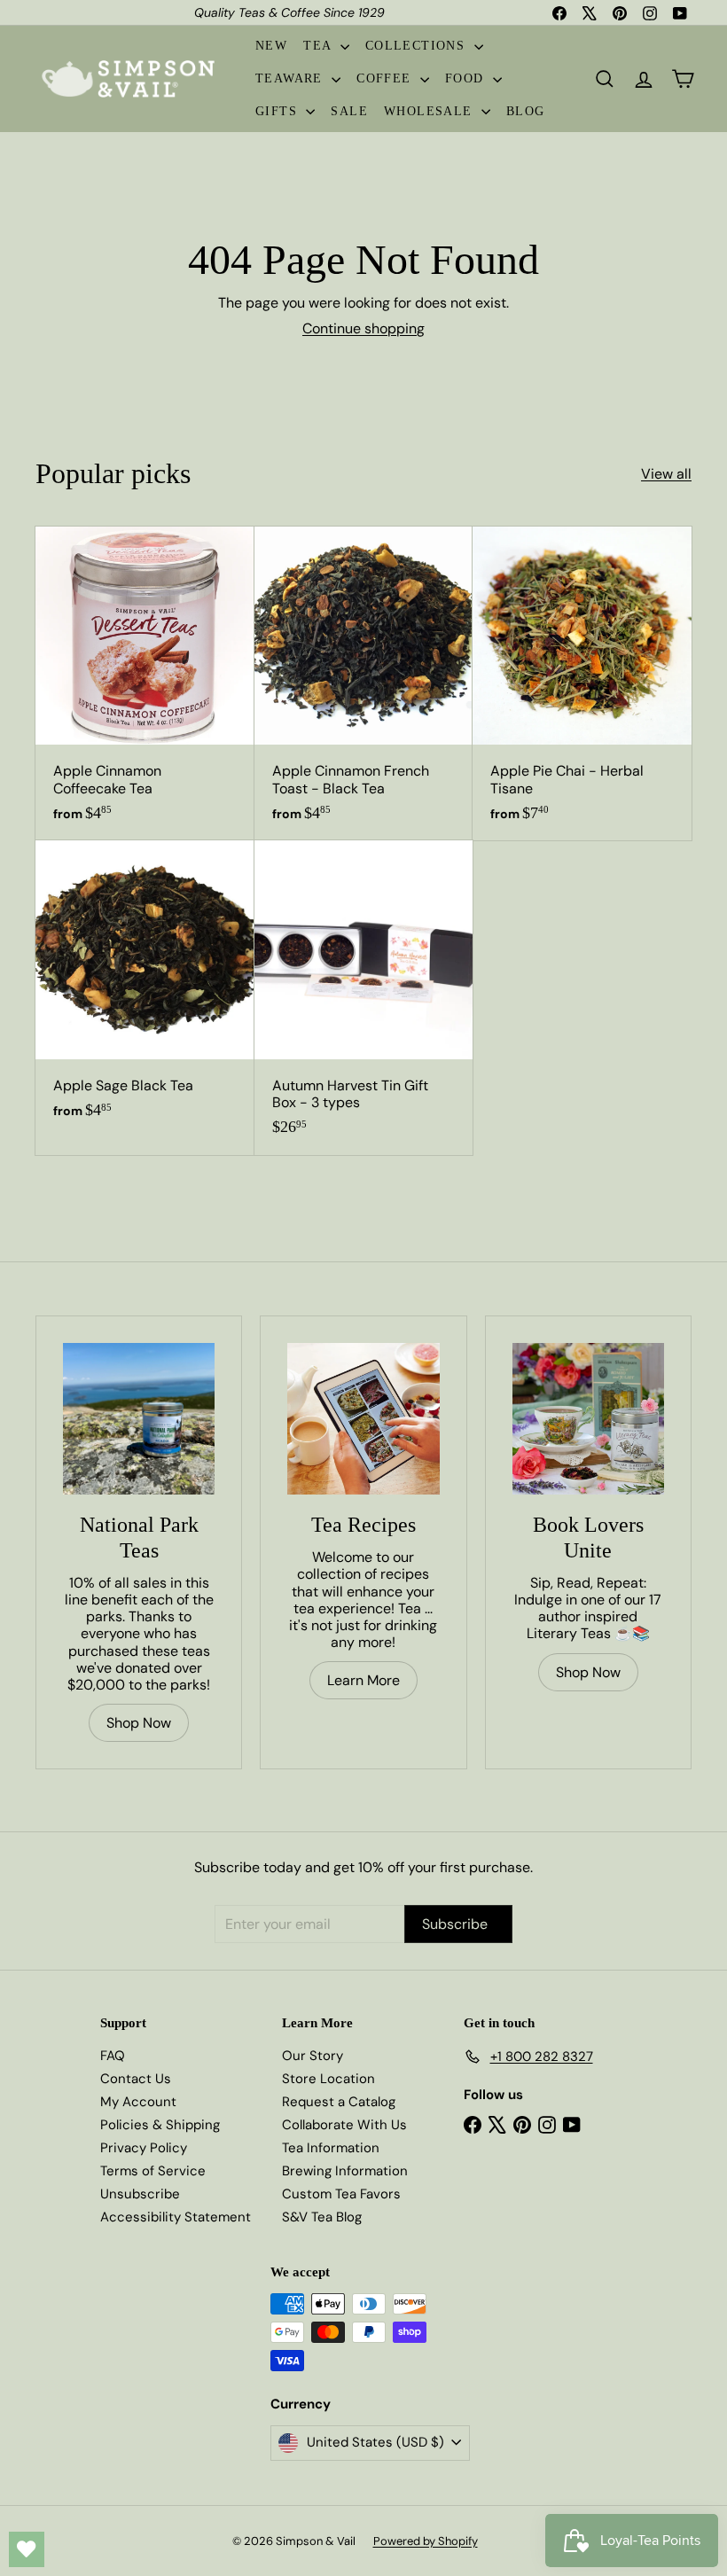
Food (467, 78)
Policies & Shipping (160, 2125)
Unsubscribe (140, 2194)
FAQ (113, 2056)
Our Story (313, 2056)
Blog (526, 111)
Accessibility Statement (176, 2217)
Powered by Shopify (426, 2541)
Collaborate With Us (344, 2125)
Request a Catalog (339, 2102)
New (271, 46)
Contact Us (136, 2079)
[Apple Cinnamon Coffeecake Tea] (145, 684)
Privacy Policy (144, 2148)
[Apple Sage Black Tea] (145, 989)
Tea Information (331, 2148)
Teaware (291, 78)
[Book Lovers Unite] (588, 1419)
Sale (349, 111)
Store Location (328, 2079)
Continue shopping (363, 328)
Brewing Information (345, 2171)
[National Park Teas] (139, 1419)
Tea (320, 46)
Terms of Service (153, 2171)
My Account (138, 2102)
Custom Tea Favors (341, 2194)
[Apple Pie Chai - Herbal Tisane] (582, 684)
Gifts (278, 111)
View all (666, 474)
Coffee (386, 78)
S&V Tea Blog (322, 2217)
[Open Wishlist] (27, 2549)
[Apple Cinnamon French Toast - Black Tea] (364, 684)
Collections (418, 46)
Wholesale (430, 111)
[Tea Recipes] (363, 1419)
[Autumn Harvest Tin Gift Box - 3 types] (364, 998)
